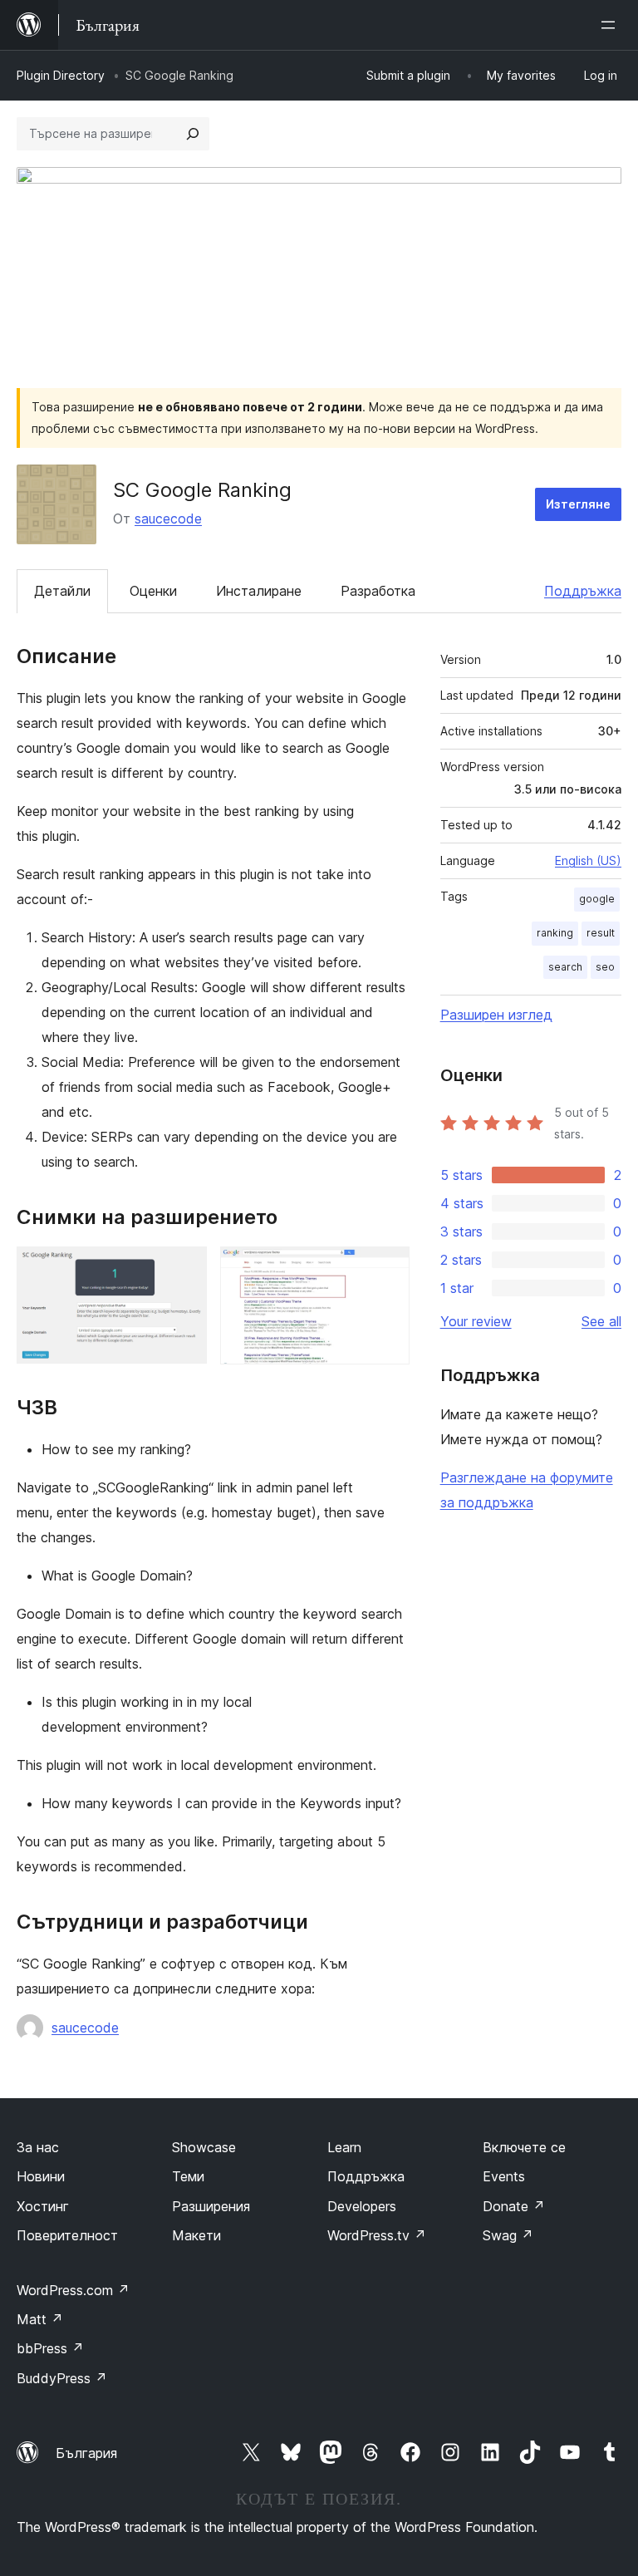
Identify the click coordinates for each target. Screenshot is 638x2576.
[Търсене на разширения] (193, 134)
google (597, 899)
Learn (344, 2147)
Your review (476, 1321)
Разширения (211, 2206)
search (565, 967)
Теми (188, 2176)
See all (601, 1321)
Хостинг (43, 2206)
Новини (41, 2176)
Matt (40, 2319)
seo (605, 967)
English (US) (588, 860)
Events (504, 2176)
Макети (196, 2235)
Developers (362, 2206)
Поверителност (67, 2235)
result (601, 933)
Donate (514, 2206)
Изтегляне (578, 504)
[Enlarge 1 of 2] (184, 1269)
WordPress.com (73, 2290)
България (86, 2453)
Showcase (204, 2147)
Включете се (524, 2147)
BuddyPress (62, 2378)
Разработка (378, 591)
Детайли (62, 591)
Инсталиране (259, 591)
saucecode (168, 519)
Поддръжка (583, 591)
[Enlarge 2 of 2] (387, 1269)
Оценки (153, 591)
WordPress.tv (377, 2235)
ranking (555, 933)
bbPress (50, 2348)
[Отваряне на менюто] (611, 25)
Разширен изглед (496, 1015)
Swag (508, 2235)
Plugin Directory (61, 75)
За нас (38, 2147)
